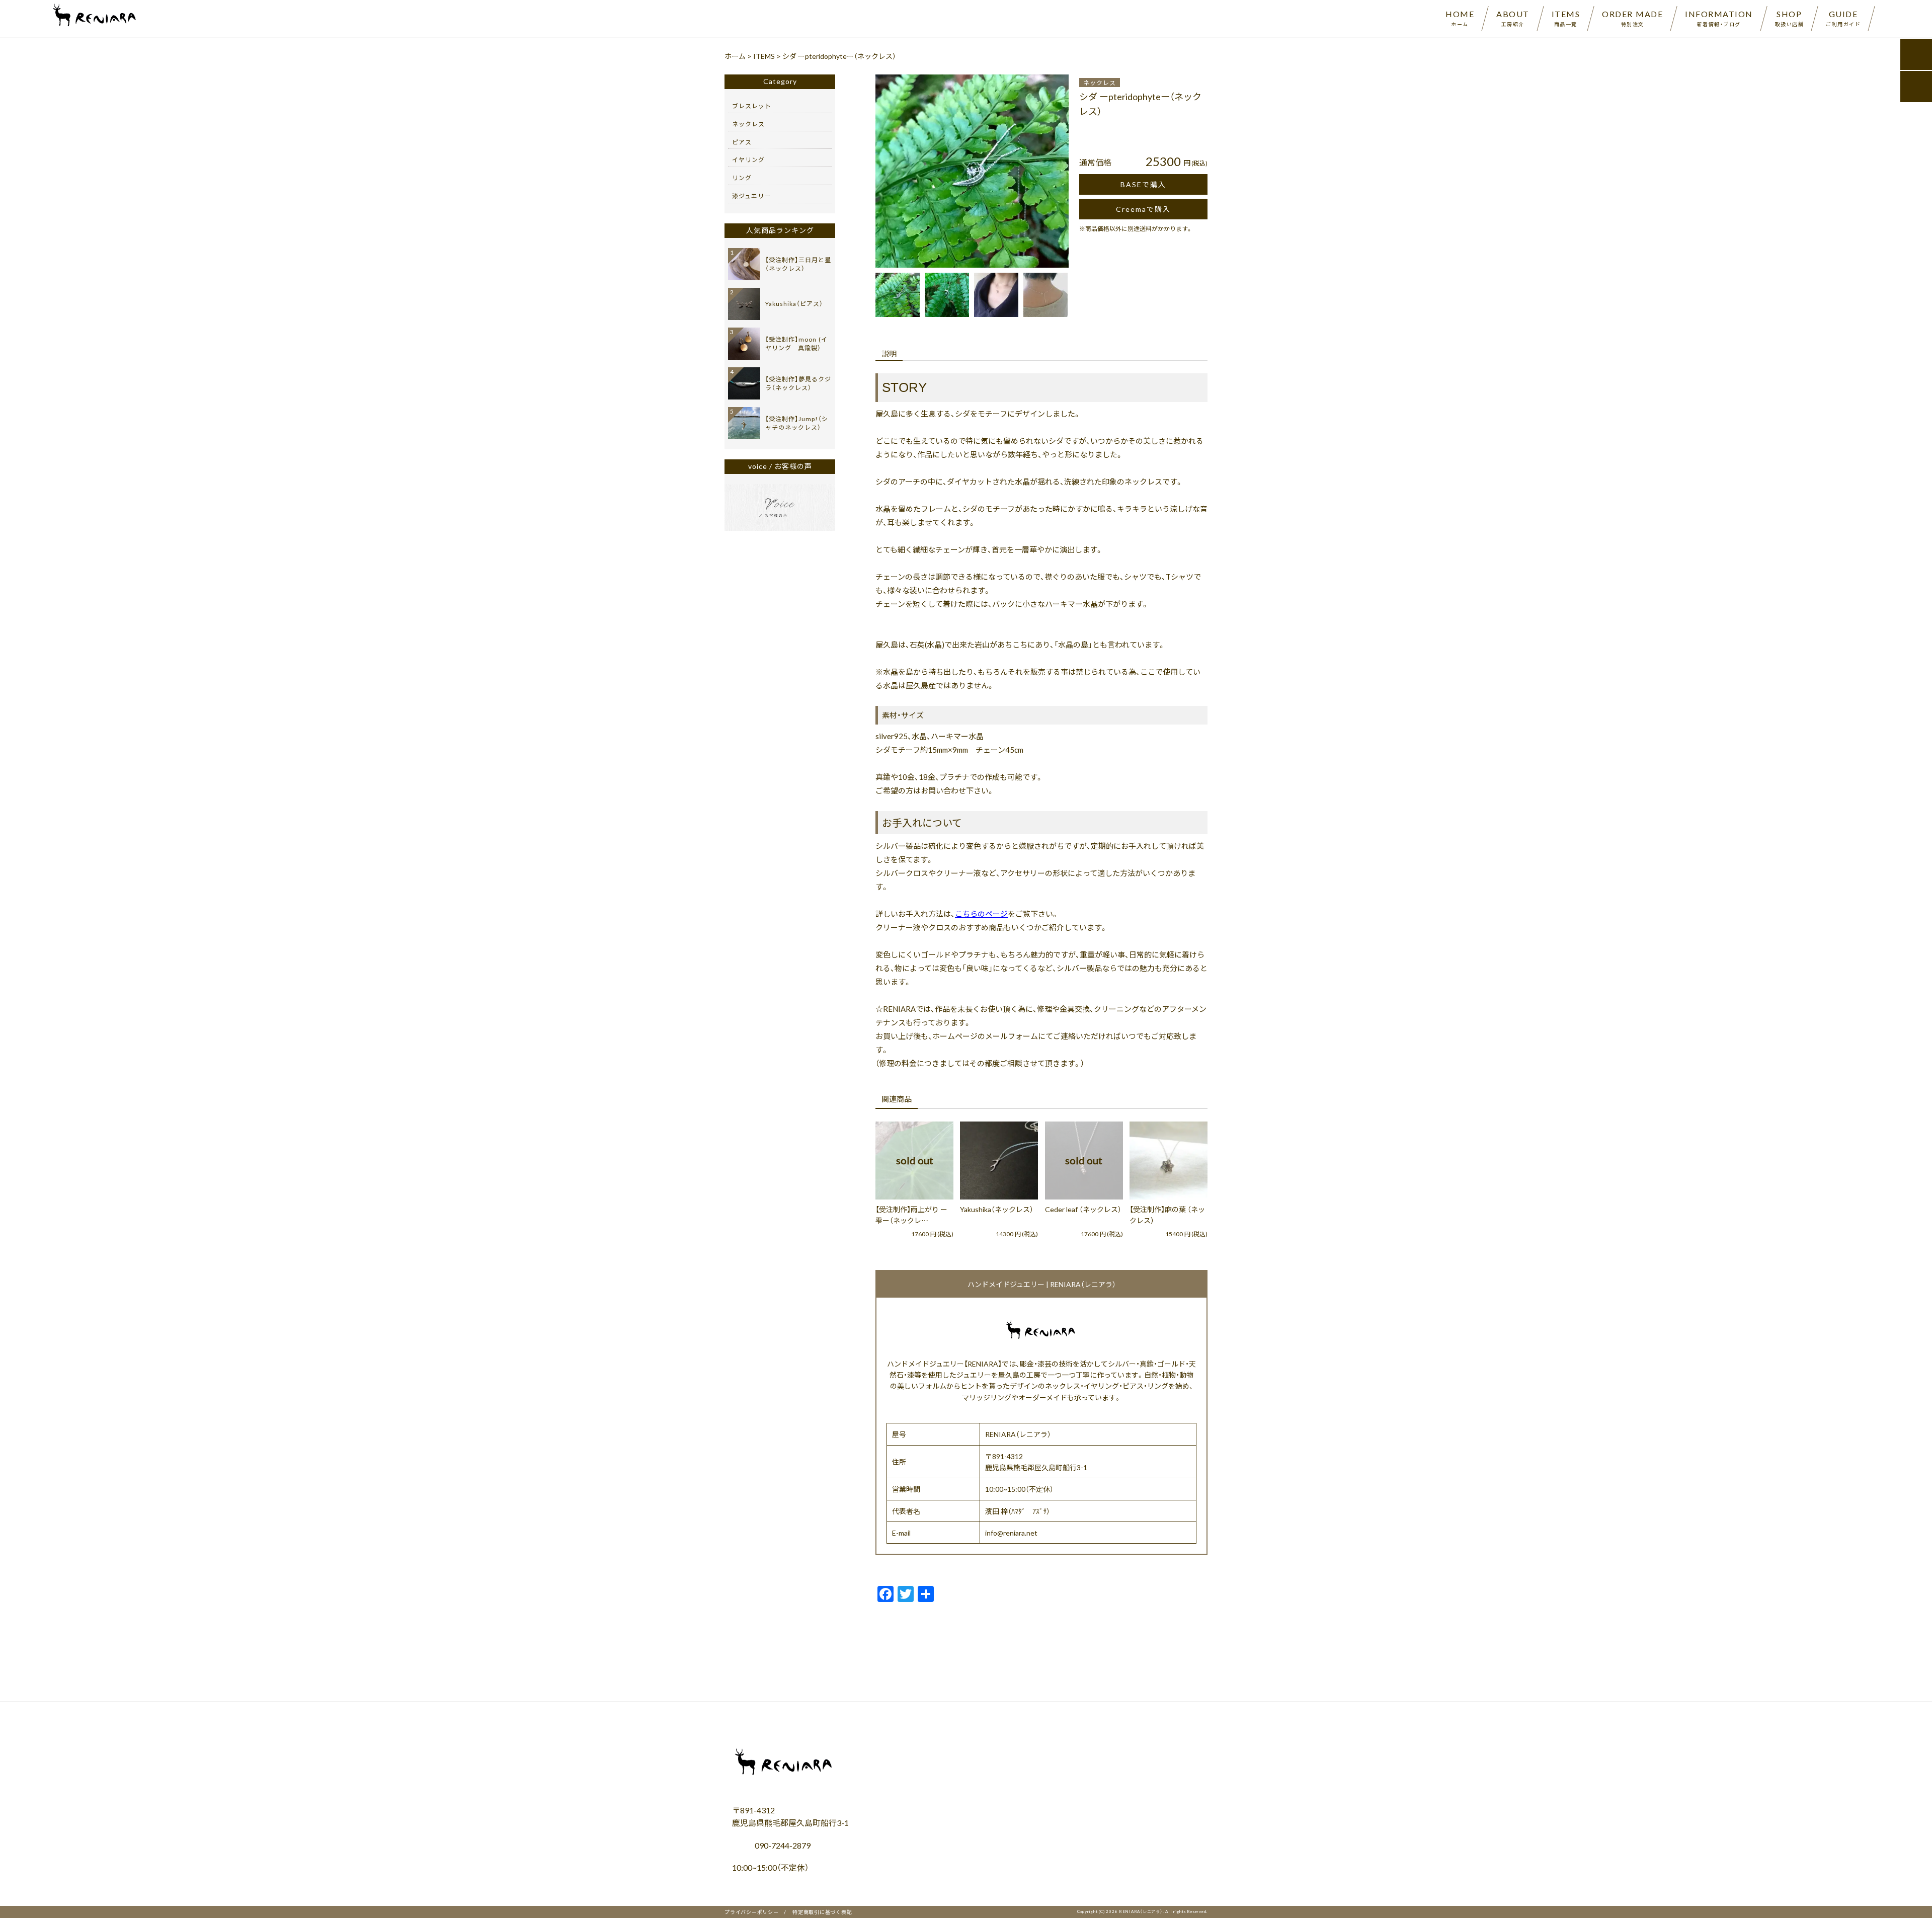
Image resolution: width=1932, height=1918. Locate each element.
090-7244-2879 (782, 1845)
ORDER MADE (1632, 18)
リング (742, 178)
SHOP (1790, 18)
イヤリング (748, 159)
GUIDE (1843, 18)
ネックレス (1100, 83)
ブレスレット (752, 106)
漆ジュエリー (751, 196)
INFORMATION (1719, 18)
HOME (1460, 18)
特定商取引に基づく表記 (822, 1912)
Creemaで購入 (1143, 209)
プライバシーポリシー (752, 1912)
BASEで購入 (1143, 184)
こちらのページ (981, 914)
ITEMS (1566, 18)
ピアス (742, 142)
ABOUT (1513, 18)
